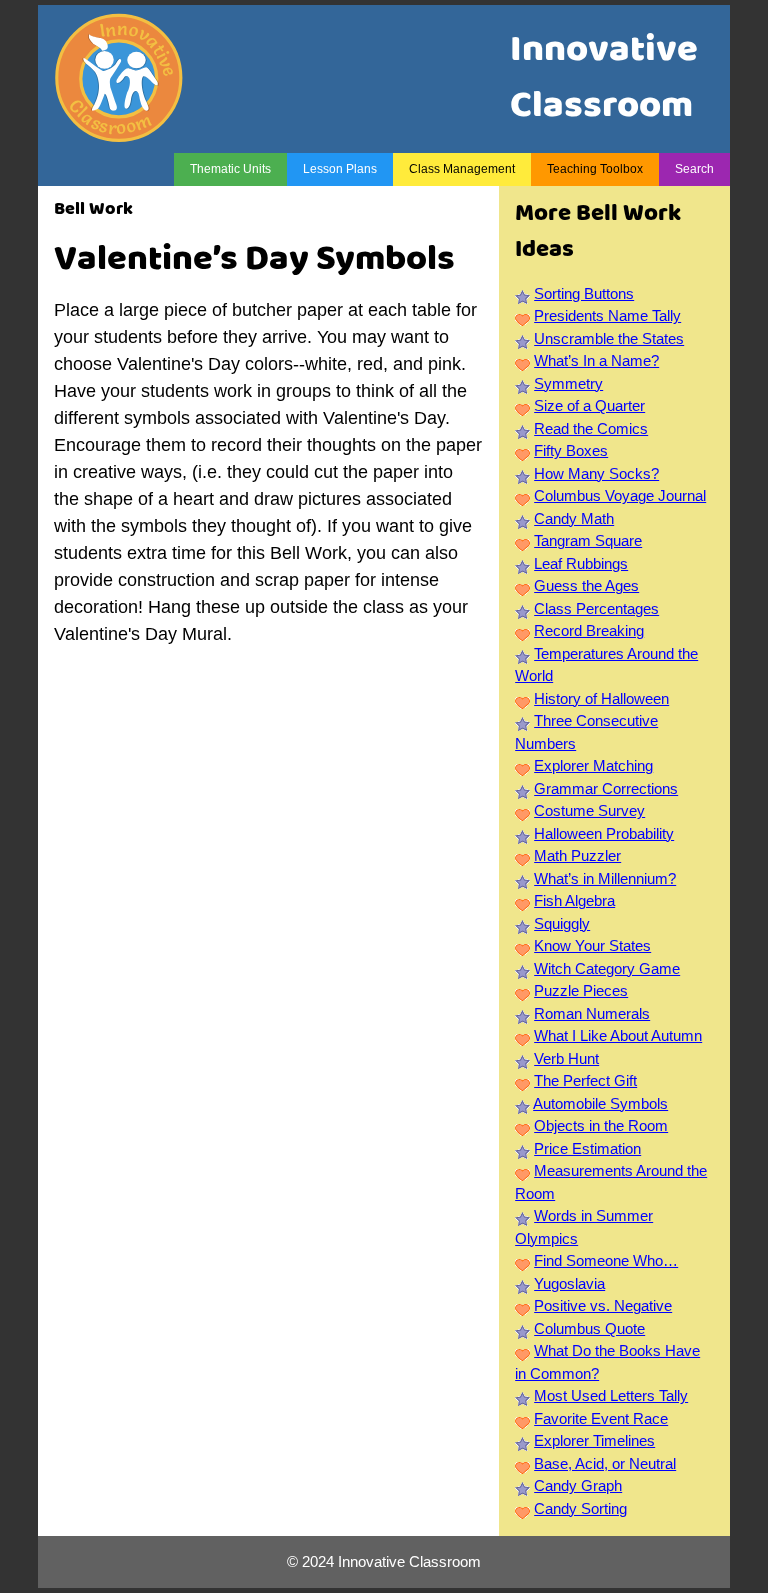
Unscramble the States (609, 338)
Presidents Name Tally (607, 315)
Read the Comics (591, 428)
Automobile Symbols (600, 1103)
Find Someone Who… (606, 1260)
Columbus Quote (589, 1328)
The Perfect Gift (585, 1080)
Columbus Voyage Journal (620, 495)
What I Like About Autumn (618, 1035)
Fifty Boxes (571, 450)
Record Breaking (589, 630)
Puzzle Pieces (581, 990)
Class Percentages (596, 608)
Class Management (462, 169)
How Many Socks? (596, 473)
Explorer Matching (593, 765)
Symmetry (568, 383)
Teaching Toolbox (595, 169)
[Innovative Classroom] (119, 132)
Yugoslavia (569, 1283)
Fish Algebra (574, 900)
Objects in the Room (601, 1125)
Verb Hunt (566, 1058)
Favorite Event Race (601, 1418)
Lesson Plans (340, 169)
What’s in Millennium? (605, 878)
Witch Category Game (607, 968)
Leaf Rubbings (581, 563)
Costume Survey (589, 810)
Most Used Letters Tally (611, 1395)
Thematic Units (230, 169)
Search (694, 169)
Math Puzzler (577, 855)
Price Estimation (587, 1148)
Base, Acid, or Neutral (605, 1463)
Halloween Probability (604, 833)
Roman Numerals (592, 1013)
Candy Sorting (580, 1508)
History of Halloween (601, 698)
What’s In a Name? (596, 360)
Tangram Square (588, 540)
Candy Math (574, 518)
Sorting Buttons (584, 293)
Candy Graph (578, 1485)
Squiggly (562, 923)
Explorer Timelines (594, 1440)
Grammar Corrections (606, 788)
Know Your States (592, 945)
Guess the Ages (586, 585)
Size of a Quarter (589, 405)
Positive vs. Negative (603, 1305)
